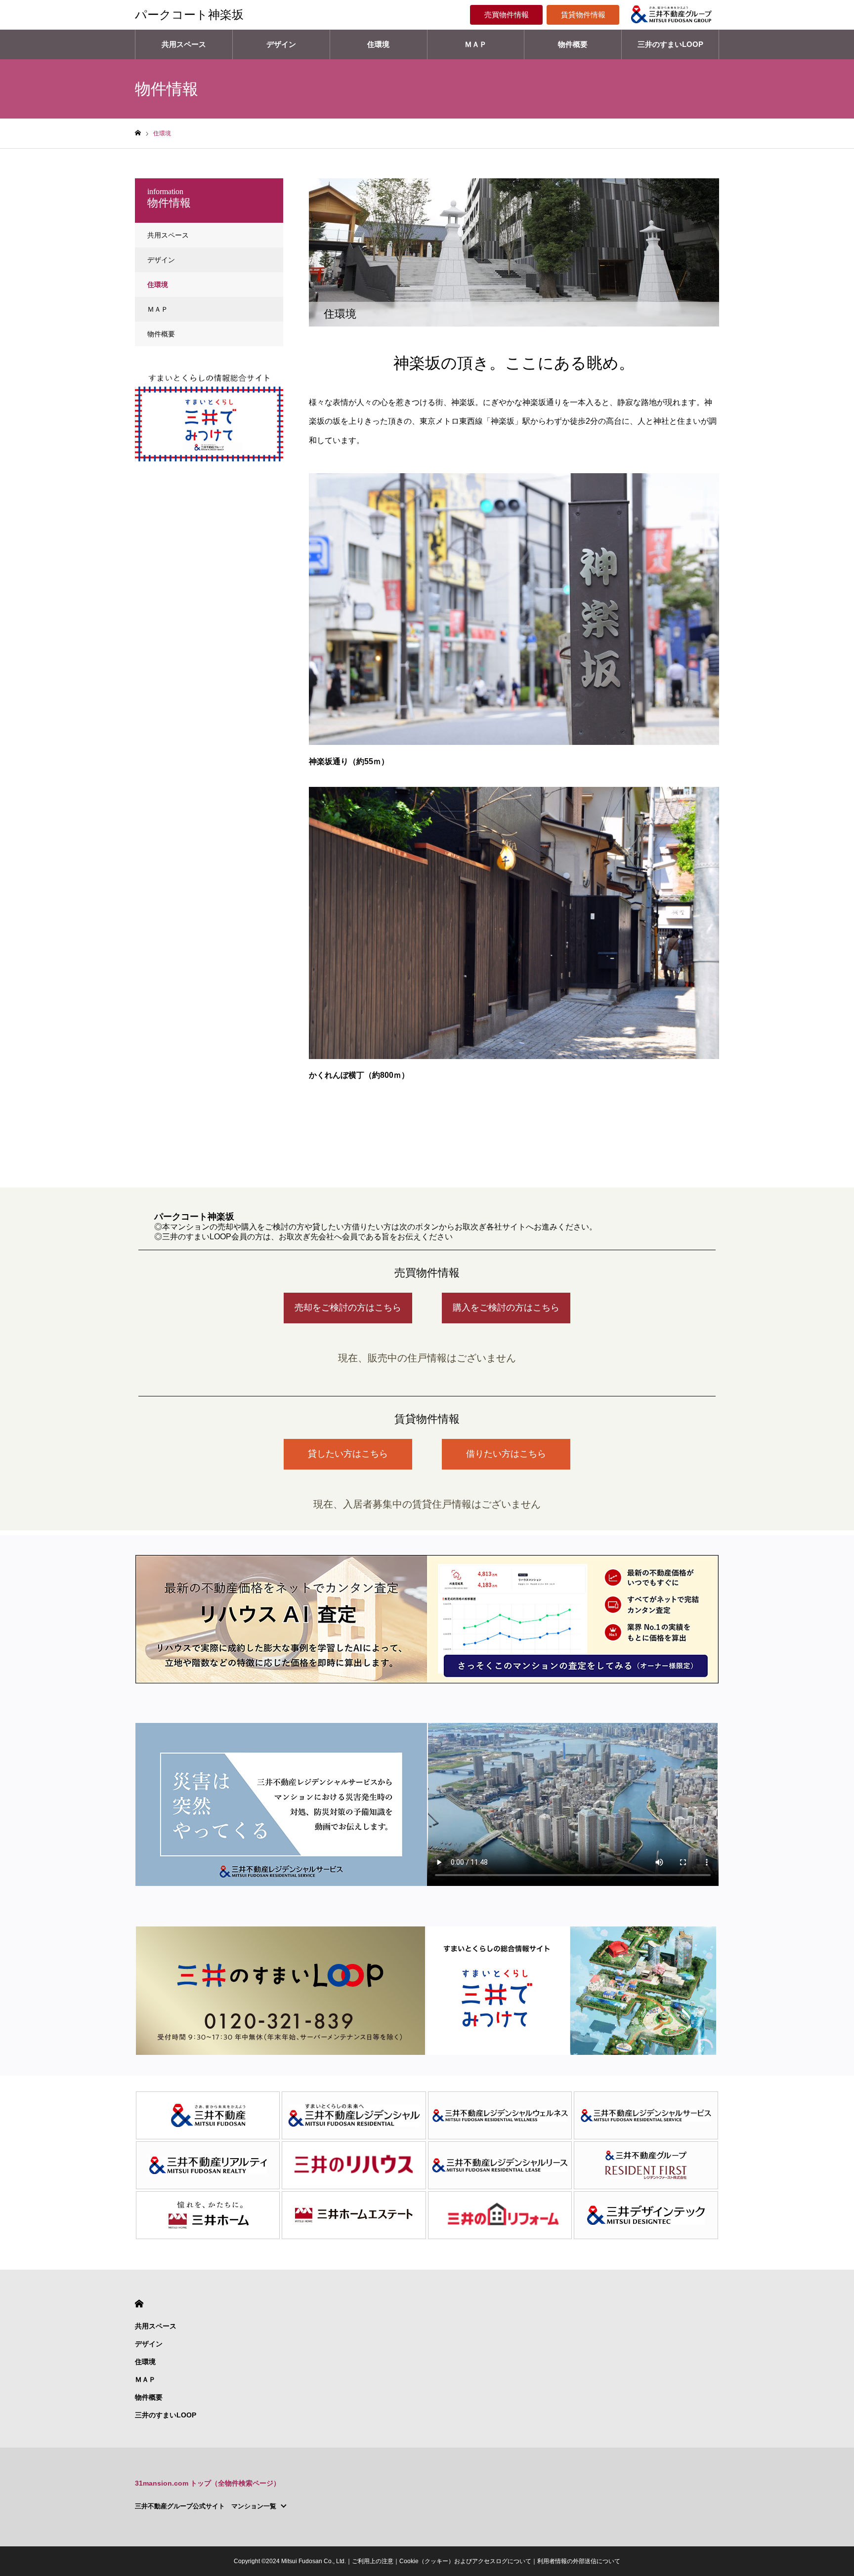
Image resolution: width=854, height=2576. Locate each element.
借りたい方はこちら (506, 1454)
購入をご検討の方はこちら (506, 1308)
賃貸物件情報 (583, 15)
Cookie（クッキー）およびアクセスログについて (465, 2561)
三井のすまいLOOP (670, 44)
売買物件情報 (507, 15)
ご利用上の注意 (373, 2561)
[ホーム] (138, 133)
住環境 (378, 44)
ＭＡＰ (476, 44)
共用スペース (184, 44)
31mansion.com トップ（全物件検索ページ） (208, 2483)
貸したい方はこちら (348, 1454)
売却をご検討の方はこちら (348, 1308)
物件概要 (573, 44)
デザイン (281, 44)
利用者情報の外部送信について (579, 2561)
